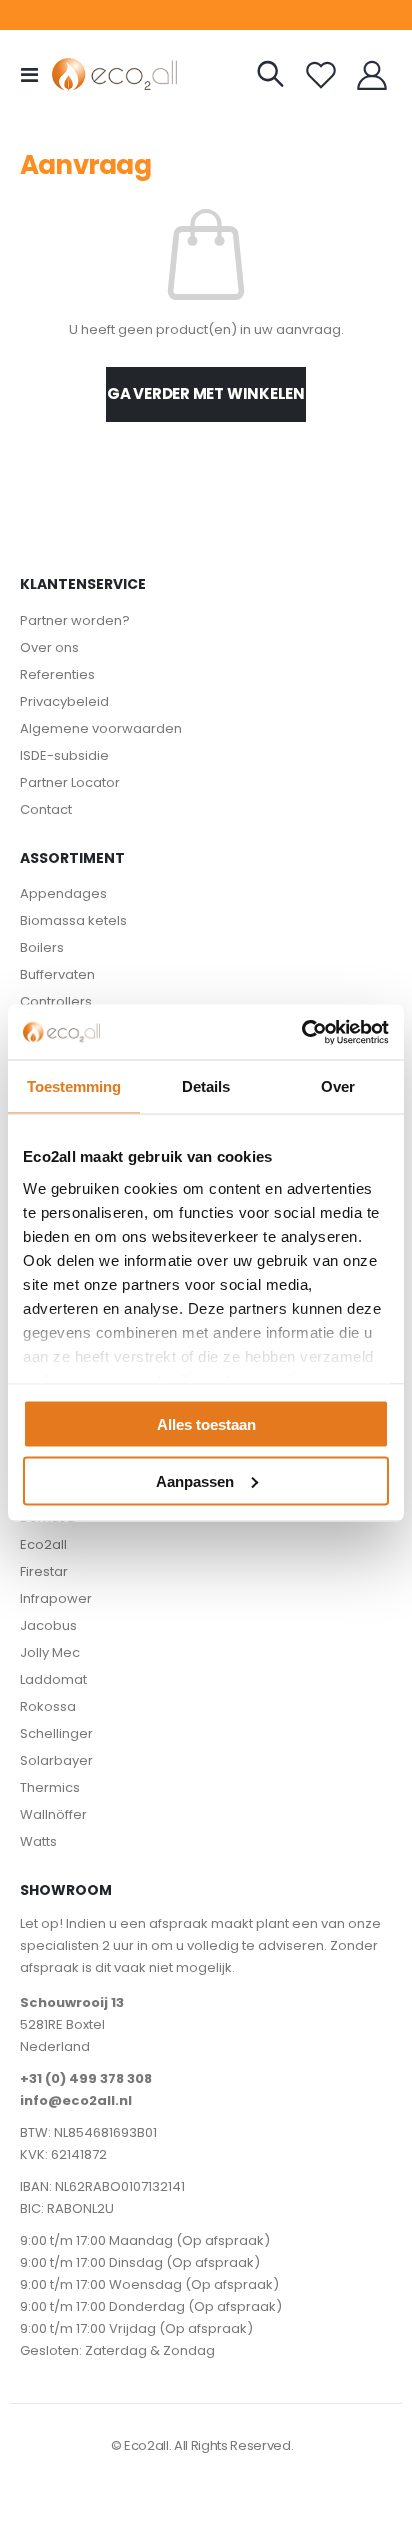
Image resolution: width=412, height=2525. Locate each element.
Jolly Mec (50, 1652)
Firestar (44, 1571)
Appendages (63, 893)
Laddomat (53, 1679)
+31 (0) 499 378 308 (86, 2078)
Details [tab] (206, 1086)
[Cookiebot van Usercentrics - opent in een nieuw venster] (301, 1032)
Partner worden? (75, 620)
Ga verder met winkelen (206, 393)
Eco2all (43, 1544)
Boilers (42, 947)
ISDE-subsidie (64, 755)
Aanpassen (195, 1480)
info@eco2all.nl (76, 2100)
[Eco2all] (92, 75)
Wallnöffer (53, 1814)
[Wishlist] (321, 75)
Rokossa (48, 1706)
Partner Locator (70, 782)
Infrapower (56, 1598)
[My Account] (372, 75)
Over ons (49, 647)
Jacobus (48, 1625)
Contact (46, 809)
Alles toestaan (206, 1424)
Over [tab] (338, 1086)
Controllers (56, 1001)
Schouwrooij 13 (72, 2002)
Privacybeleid (64, 701)
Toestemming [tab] (74, 1086)
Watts (38, 1841)
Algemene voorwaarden (101, 728)
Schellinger (56, 1733)
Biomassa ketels (73, 920)
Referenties (57, 674)
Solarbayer (56, 1760)
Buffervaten (57, 974)
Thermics (50, 1787)
